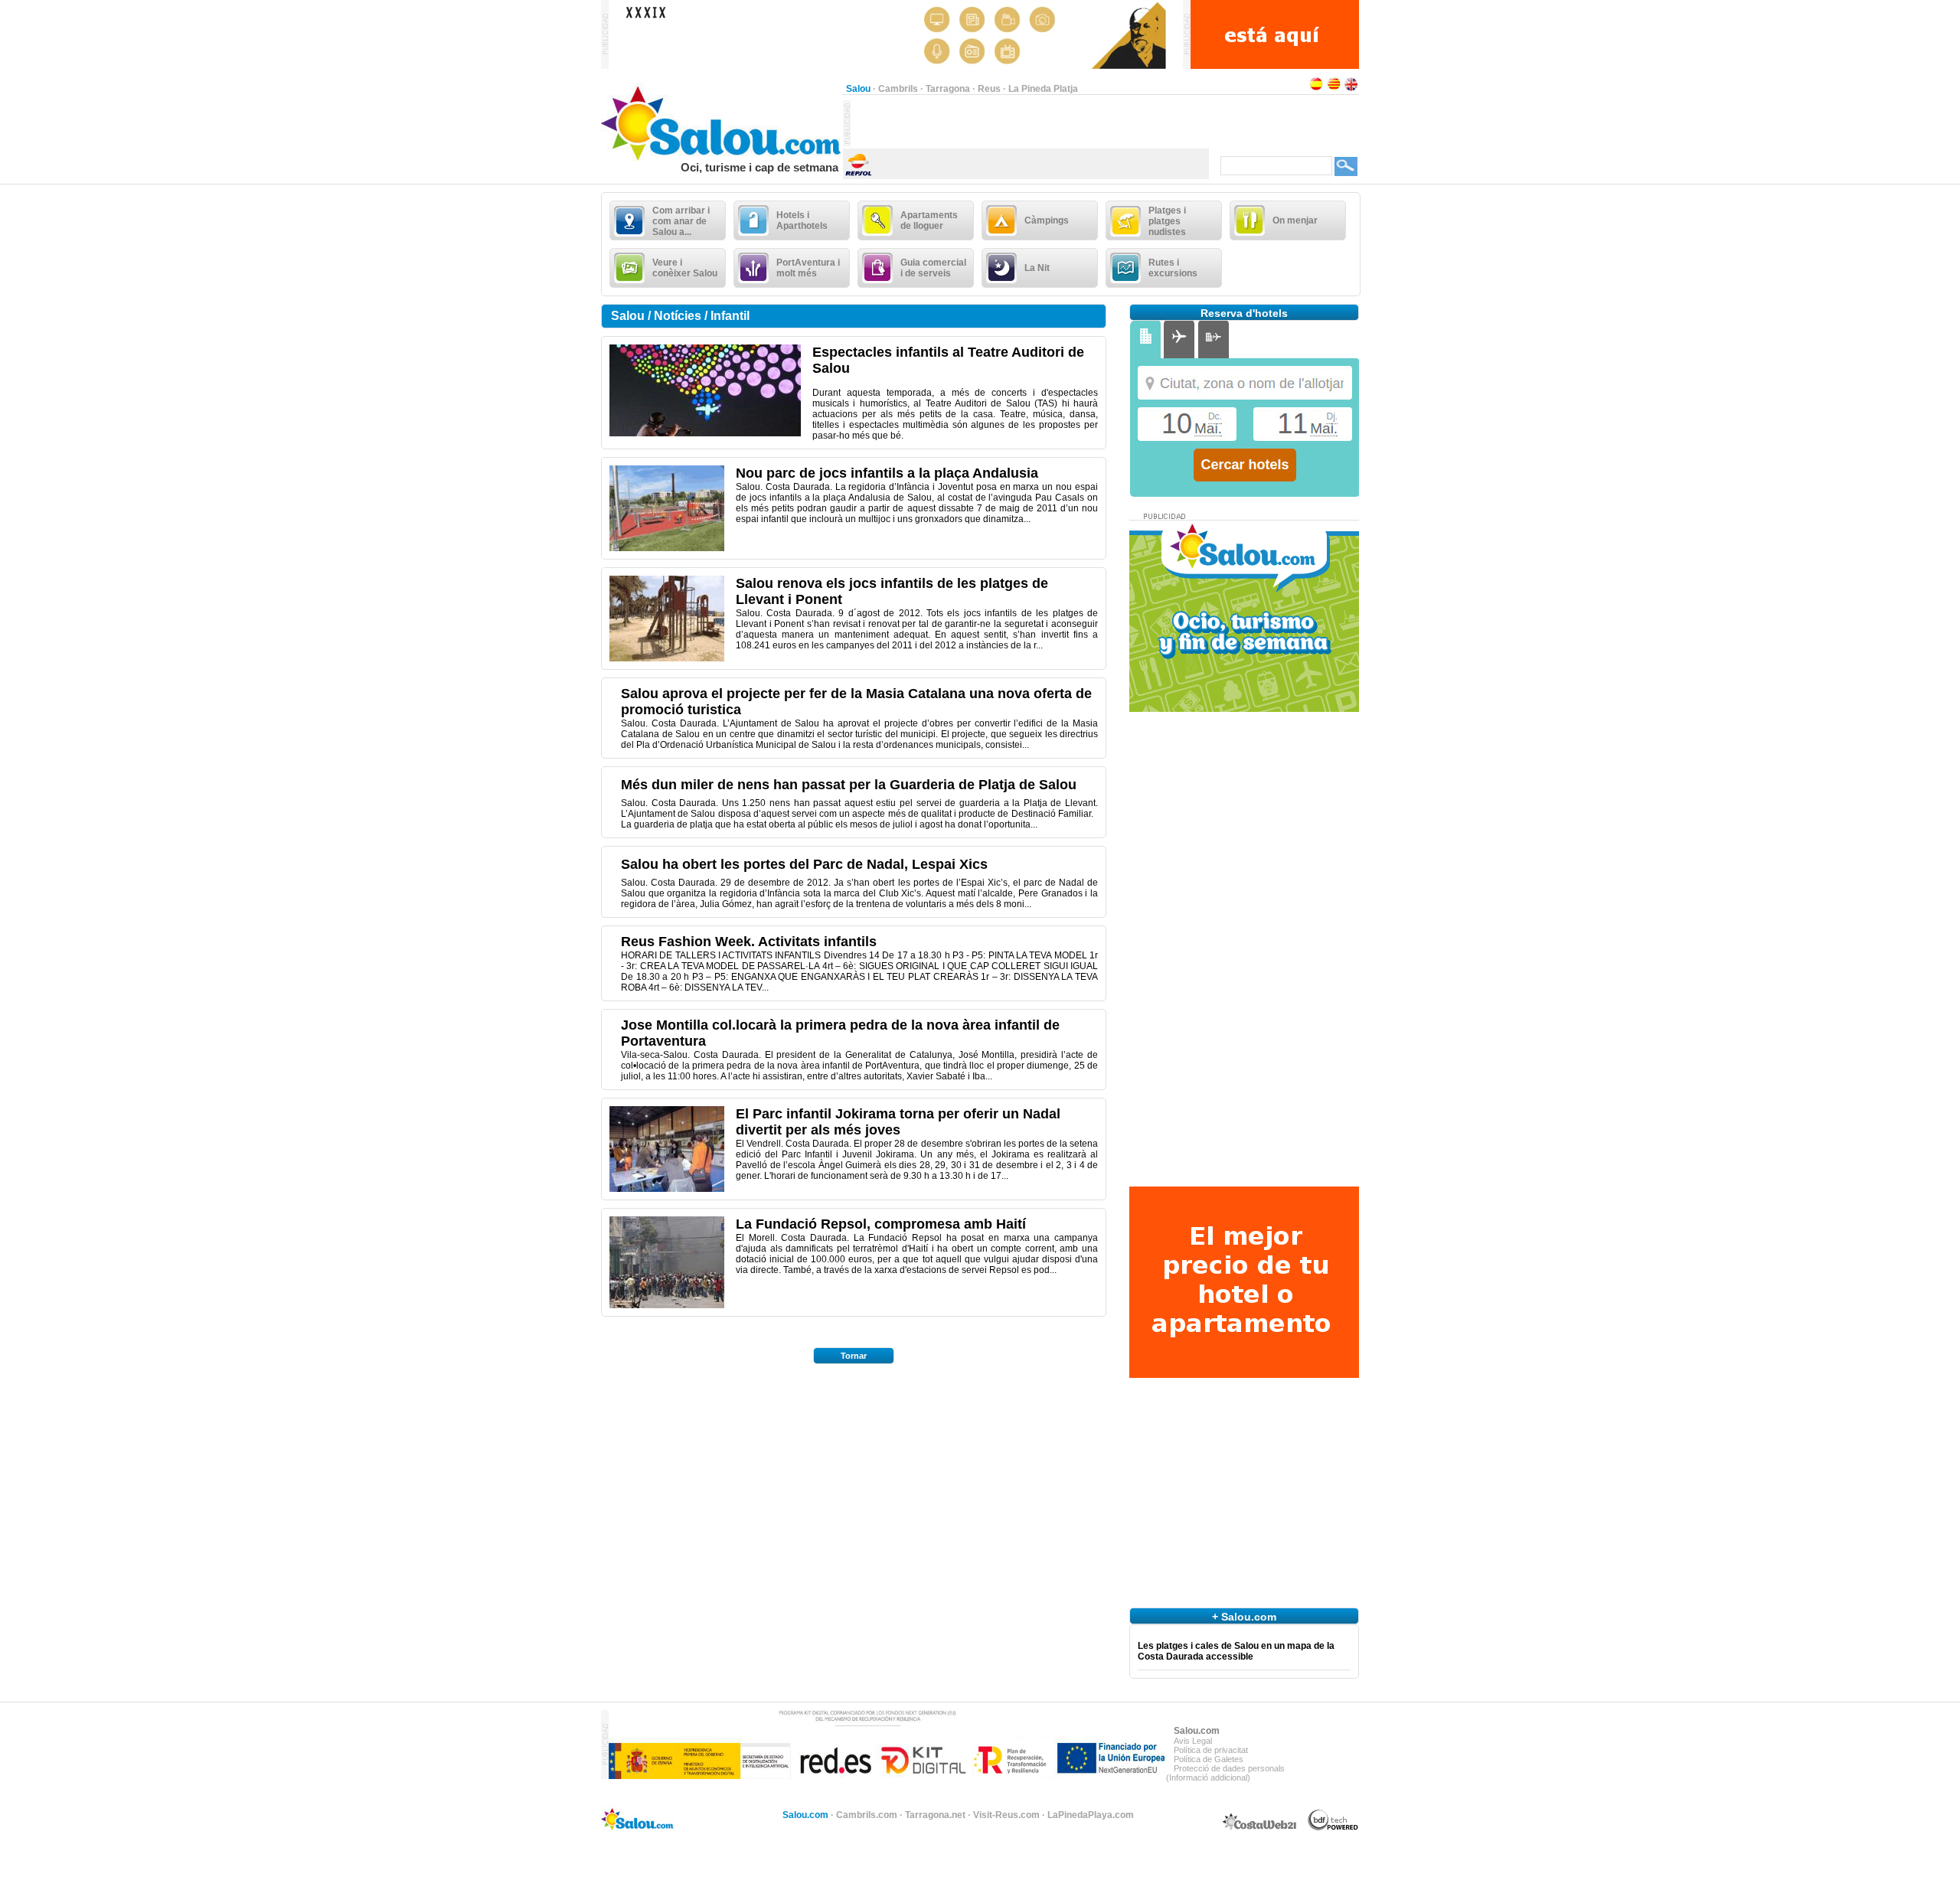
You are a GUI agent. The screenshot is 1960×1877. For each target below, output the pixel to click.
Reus (989, 89)
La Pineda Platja (1043, 89)
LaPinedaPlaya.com (1091, 1815)
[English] (1351, 89)
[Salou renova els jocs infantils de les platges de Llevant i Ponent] (667, 658)
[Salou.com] (722, 158)
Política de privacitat (1211, 1750)
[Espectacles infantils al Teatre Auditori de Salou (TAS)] (705, 433)
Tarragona (948, 89)
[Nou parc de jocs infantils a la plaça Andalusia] (667, 548)
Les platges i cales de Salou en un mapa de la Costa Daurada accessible (1236, 1651)
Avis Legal (1193, 1741)
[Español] (1316, 89)
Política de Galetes (1209, 1759)
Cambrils (898, 89)
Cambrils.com (867, 1815)
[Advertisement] (1030, 123)
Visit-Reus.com (1006, 1815)
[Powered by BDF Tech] (1333, 1828)
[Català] (1334, 89)
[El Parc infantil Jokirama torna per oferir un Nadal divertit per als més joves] (667, 1189)
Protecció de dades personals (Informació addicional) (1225, 1773)
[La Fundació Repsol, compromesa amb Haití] (667, 1305)
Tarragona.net (935, 1815)
